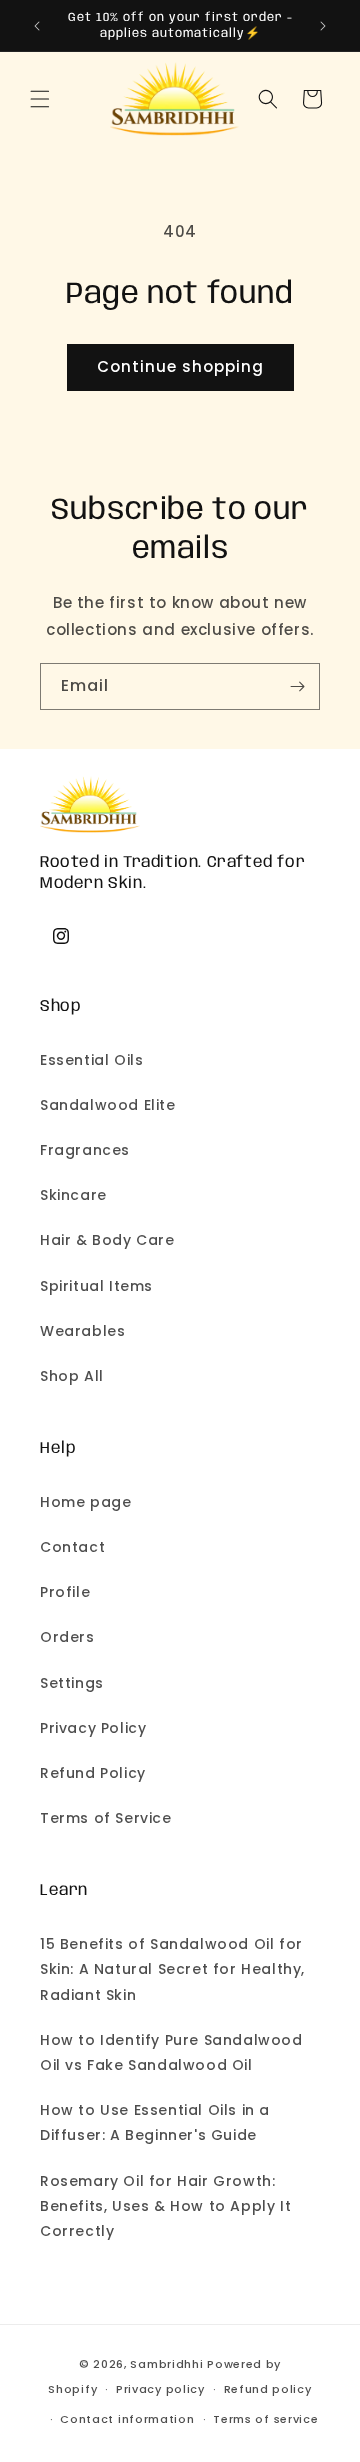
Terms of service (265, 2419)
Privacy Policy (93, 1728)
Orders (67, 1637)
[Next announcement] (323, 26)
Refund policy (268, 2389)
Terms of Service (106, 1818)
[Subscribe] (297, 686)
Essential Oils (91, 1060)
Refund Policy (93, 1773)
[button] (40, 99)
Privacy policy (160, 2389)
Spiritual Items (96, 1286)
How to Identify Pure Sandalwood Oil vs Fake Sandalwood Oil (171, 2052)
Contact (72, 1547)
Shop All (72, 1376)
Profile (65, 1592)
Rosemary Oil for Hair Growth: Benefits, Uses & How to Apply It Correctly (165, 2206)
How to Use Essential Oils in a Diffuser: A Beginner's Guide (155, 2122)
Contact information (127, 2419)
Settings (72, 1683)
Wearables (82, 1331)
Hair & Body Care (107, 1240)
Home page (85, 1502)
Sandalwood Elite (108, 1105)
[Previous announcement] (37, 26)
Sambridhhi (166, 2364)
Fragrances (85, 1150)
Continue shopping (180, 366)
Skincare (73, 1195)
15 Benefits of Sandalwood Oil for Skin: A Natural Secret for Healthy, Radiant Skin (172, 1969)
